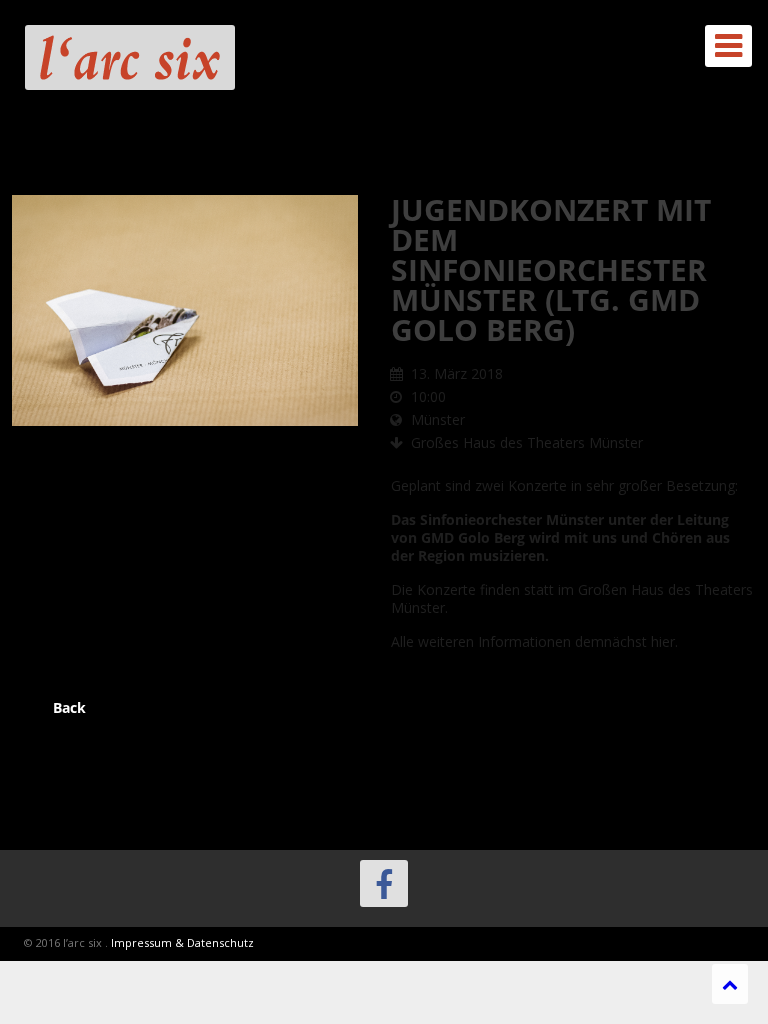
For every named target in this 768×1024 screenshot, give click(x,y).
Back (69, 707)
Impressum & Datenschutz (182, 942)
